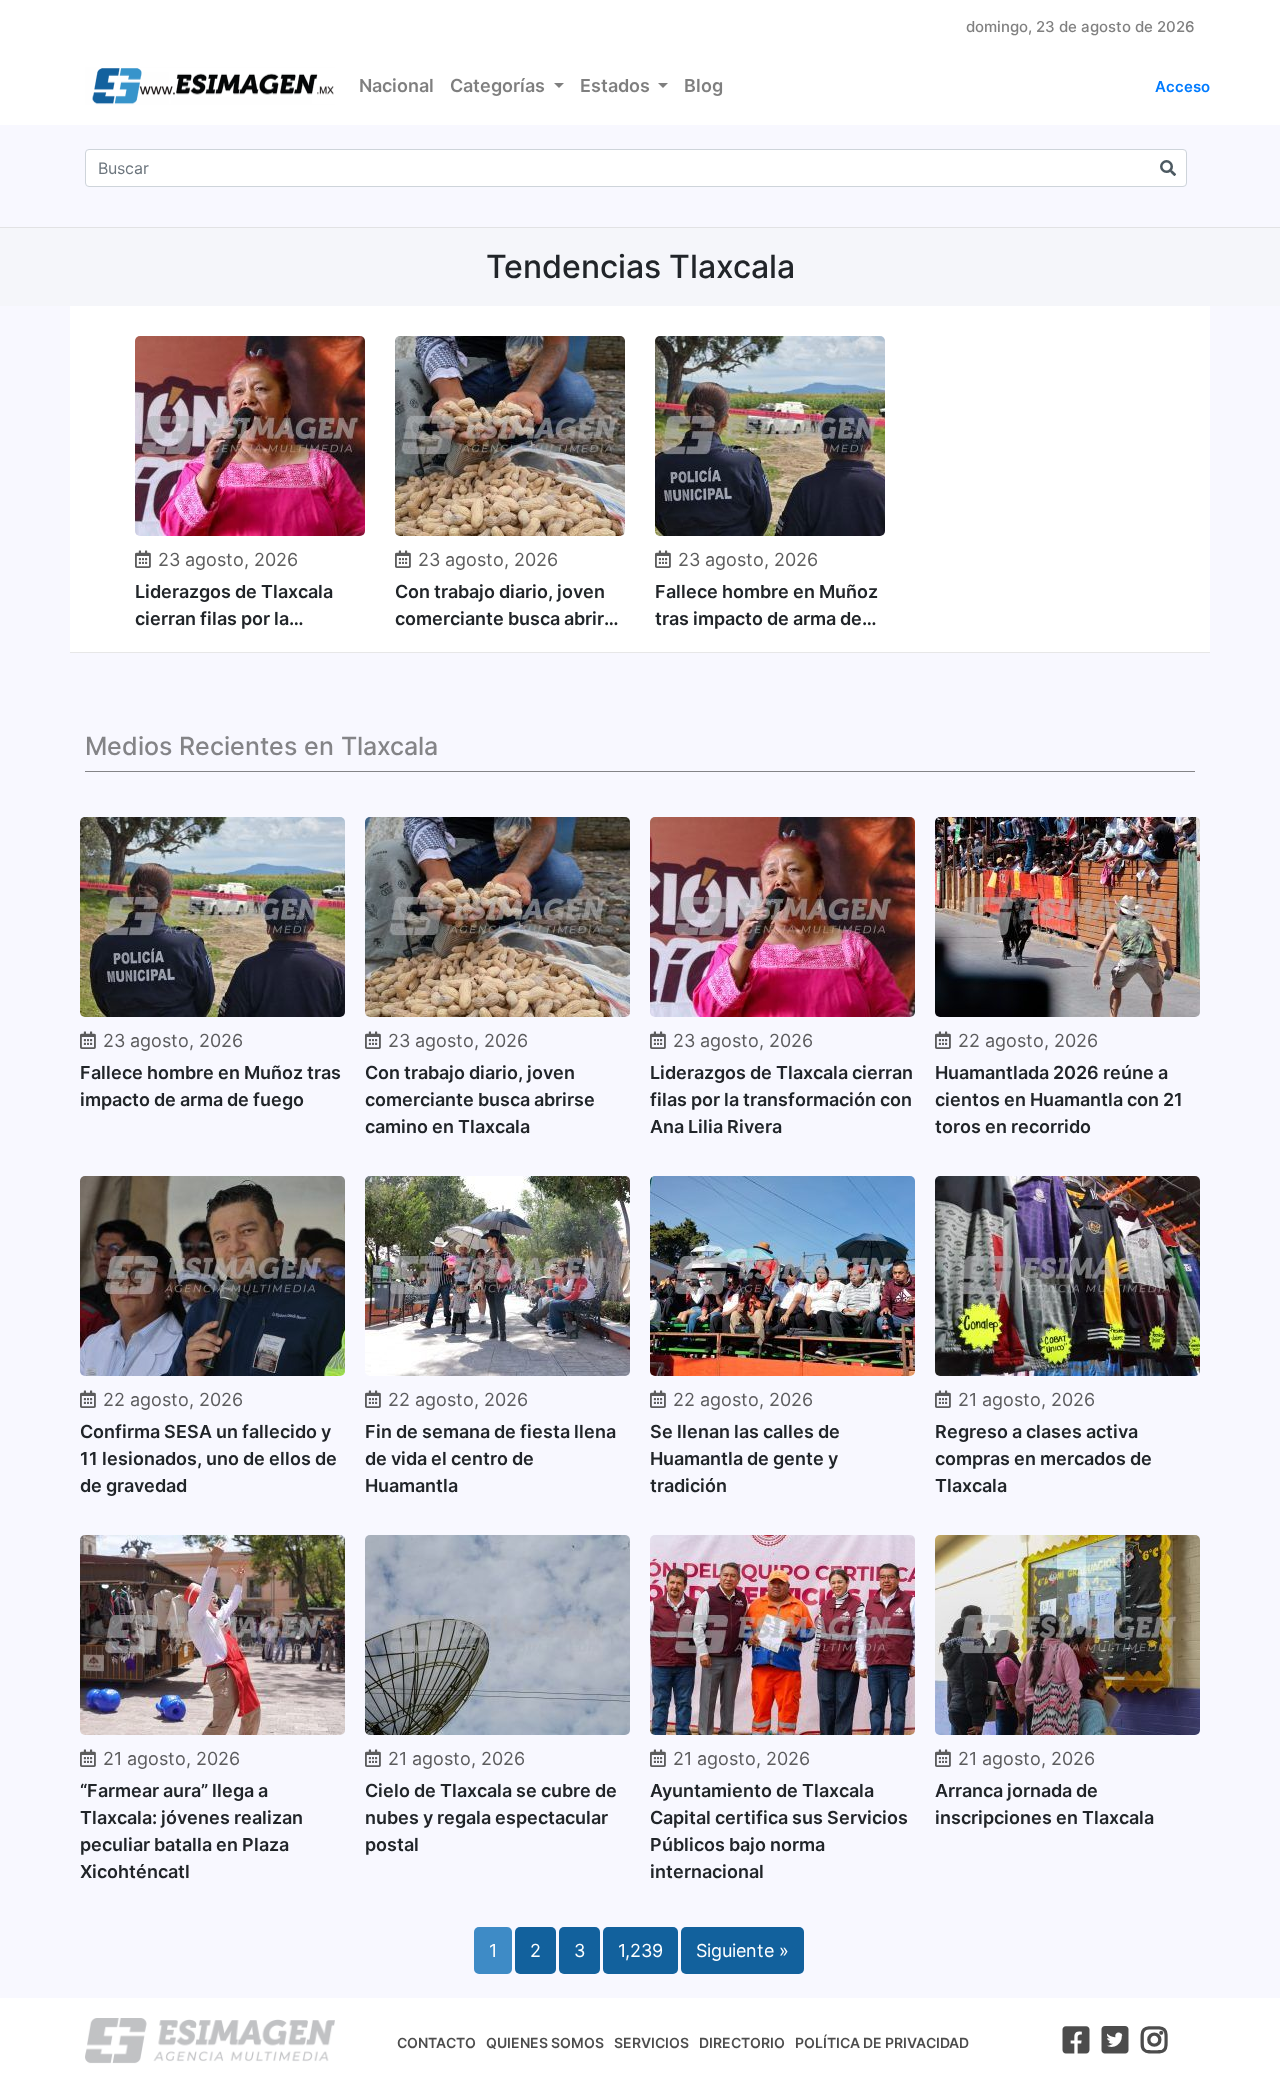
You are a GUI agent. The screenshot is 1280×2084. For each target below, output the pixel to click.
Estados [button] (617, 85)
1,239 (640, 1950)
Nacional (396, 85)
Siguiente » (742, 1950)
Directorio (742, 2042)
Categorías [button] (499, 85)
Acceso (1182, 86)
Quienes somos (545, 2042)
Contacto (436, 2042)
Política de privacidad (882, 2042)
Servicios (651, 2042)
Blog (703, 85)
